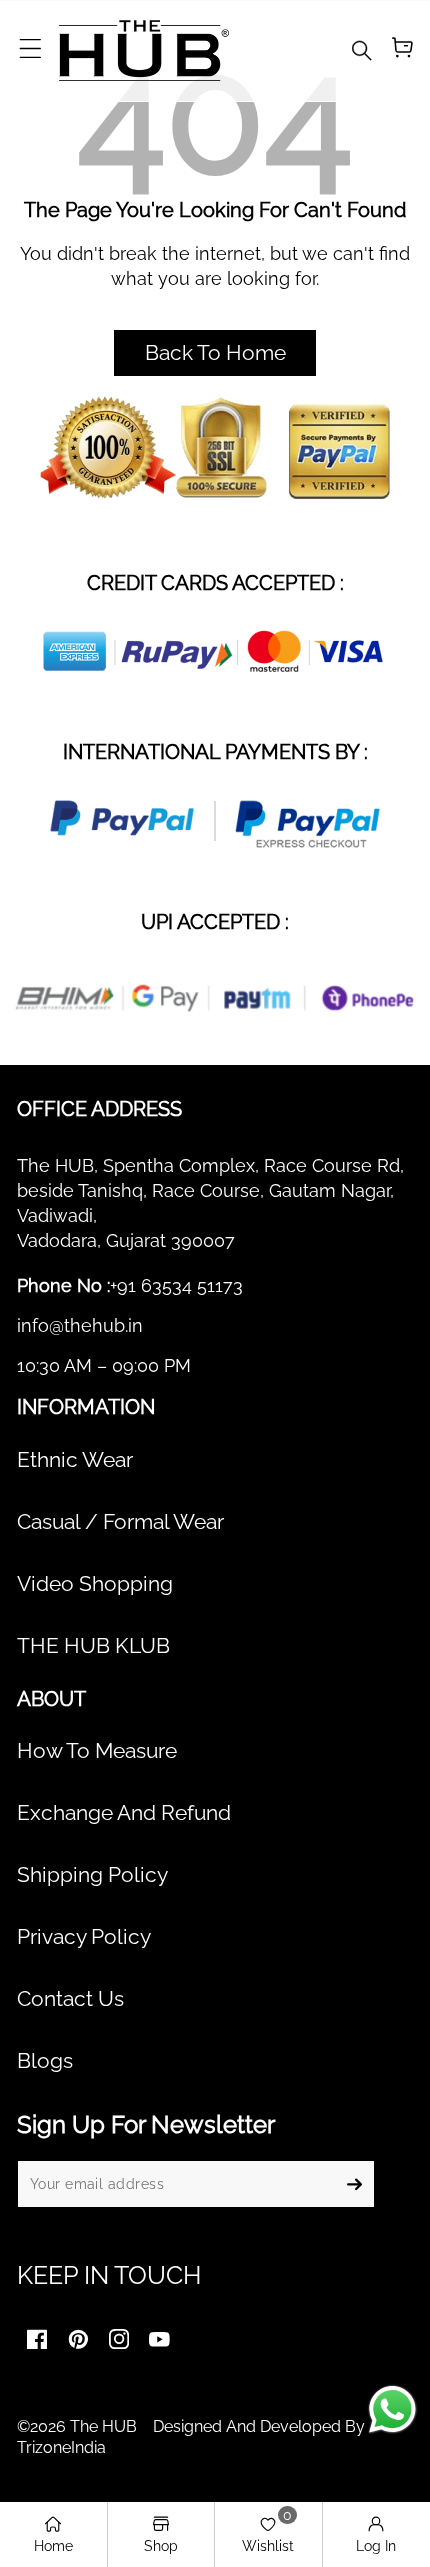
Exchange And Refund (124, 1813)
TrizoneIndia (61, 2447)
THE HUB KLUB (93, 1646)
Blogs (45, 2061)
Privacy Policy (84, 1937)
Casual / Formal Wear (120, 1522)
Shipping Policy (92, 1875)
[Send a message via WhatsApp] (392, 2409)
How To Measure (97, 1751)
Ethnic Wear (75, 1460)
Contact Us (70, 1999)
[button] (30, 50)
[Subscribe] (354, 2184)
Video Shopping (95, 1584)
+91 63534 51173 (176, 1285)
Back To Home (215, 353)
